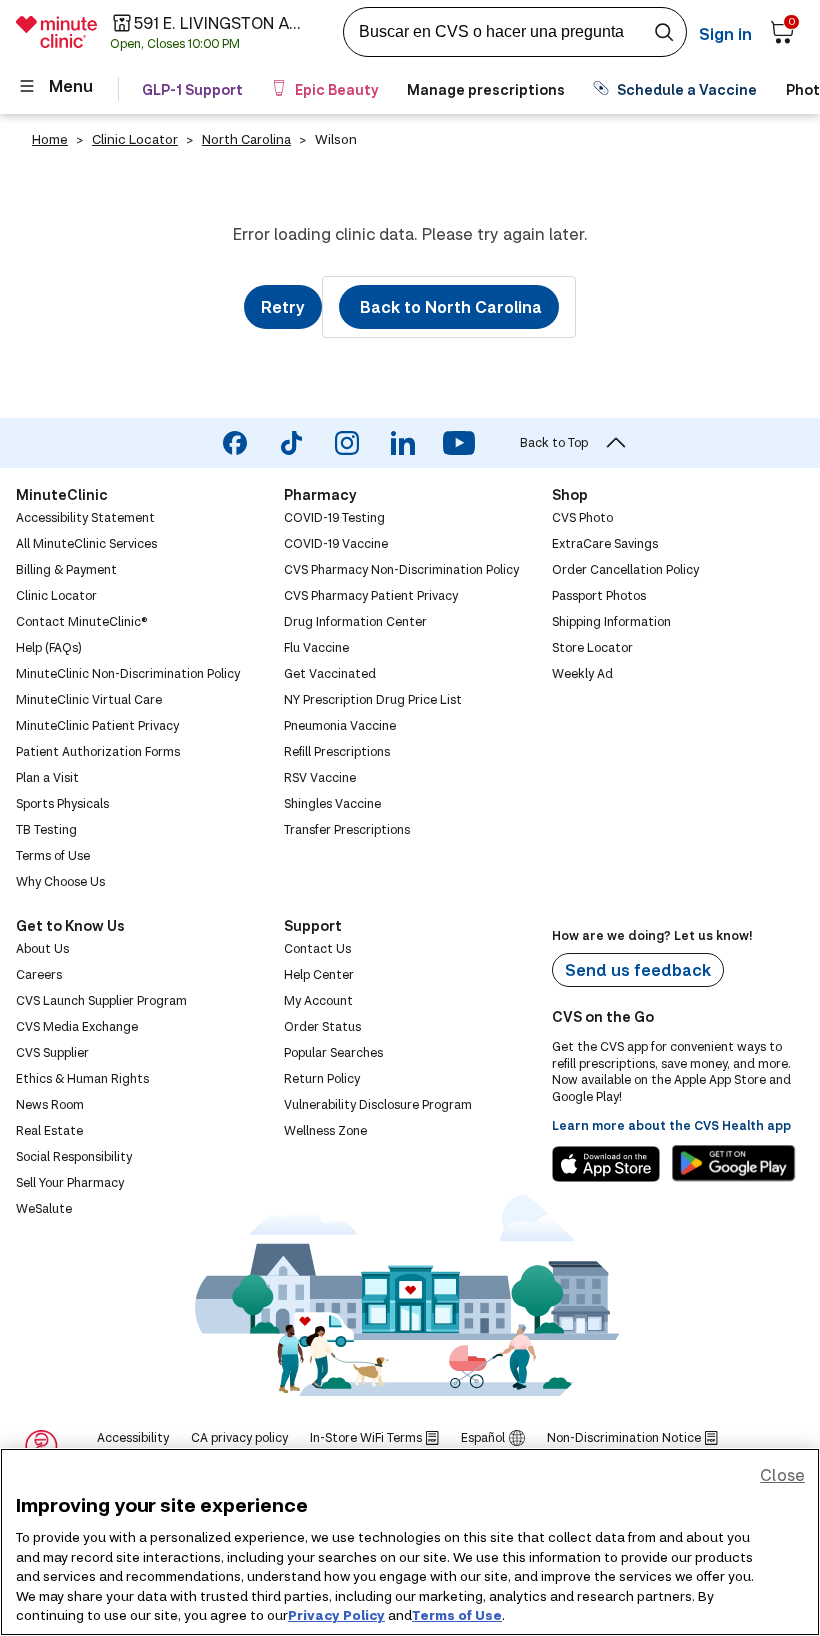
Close (782, 1474)
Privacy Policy (336, 1615)
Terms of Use (457, 1615)
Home (50, 139)
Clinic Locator (135, 139)
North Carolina (246, 139)
